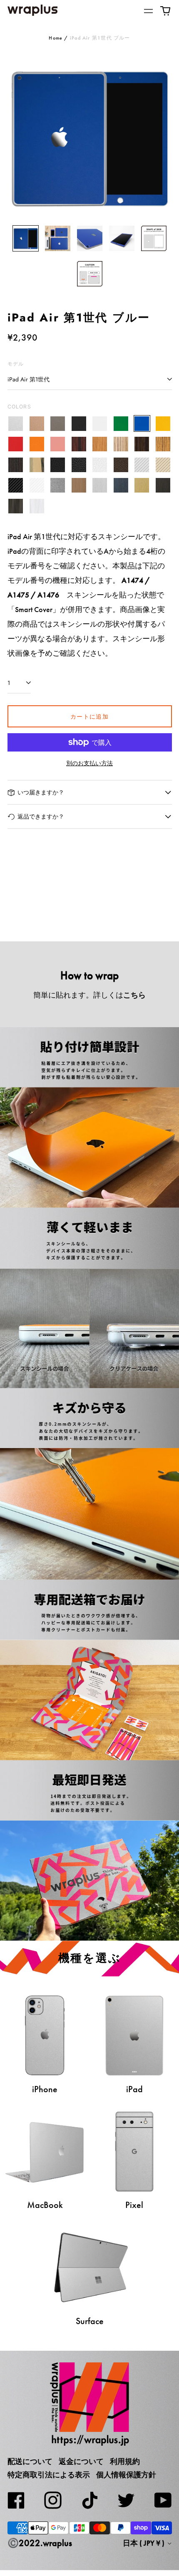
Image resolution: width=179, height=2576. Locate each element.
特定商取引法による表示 (49, 2475)
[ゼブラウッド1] (121, 444)
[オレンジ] (37, 444)
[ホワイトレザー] (100, 465)
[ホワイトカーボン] (37, 485)
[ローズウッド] (79, 444)
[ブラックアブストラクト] (16, 506)
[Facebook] (16, 2500)
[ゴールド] (37, 424)
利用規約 (125, 2462)
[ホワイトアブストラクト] (37, 506)
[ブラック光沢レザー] (79, 465)
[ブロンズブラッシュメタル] (79, 485)
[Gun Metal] (58, 485)
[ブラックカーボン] (16, 485)
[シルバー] (16, 424)
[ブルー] (142, 424)
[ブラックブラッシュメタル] (163, 485)
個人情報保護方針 (126, 2475)
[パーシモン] (37, 465)
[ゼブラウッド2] (163, 444)
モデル (16, 364)
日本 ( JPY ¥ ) (144, 2543)
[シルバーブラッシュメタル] (100, 485)
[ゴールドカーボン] (163, 465)
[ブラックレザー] (58, 465)
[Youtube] (163, 2500)
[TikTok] (89, 2500)
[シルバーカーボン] (142, 465)
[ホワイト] (100, 424)
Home (56, 38)
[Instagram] (53, 2500)
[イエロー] (163, 424)
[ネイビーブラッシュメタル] (121, 485)
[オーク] (100, 444)
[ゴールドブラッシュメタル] (142, 485)
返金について (81, 2462)
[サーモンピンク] (58, 444)
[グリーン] (121, 424)
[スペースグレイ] (58, 424)
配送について (30, 2462)
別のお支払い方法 (89, 763)
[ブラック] (79, 424)
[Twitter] (126, 2500)
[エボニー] (142, 444)
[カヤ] (16, 465)
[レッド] (16, 444)
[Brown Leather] (121, 465)
